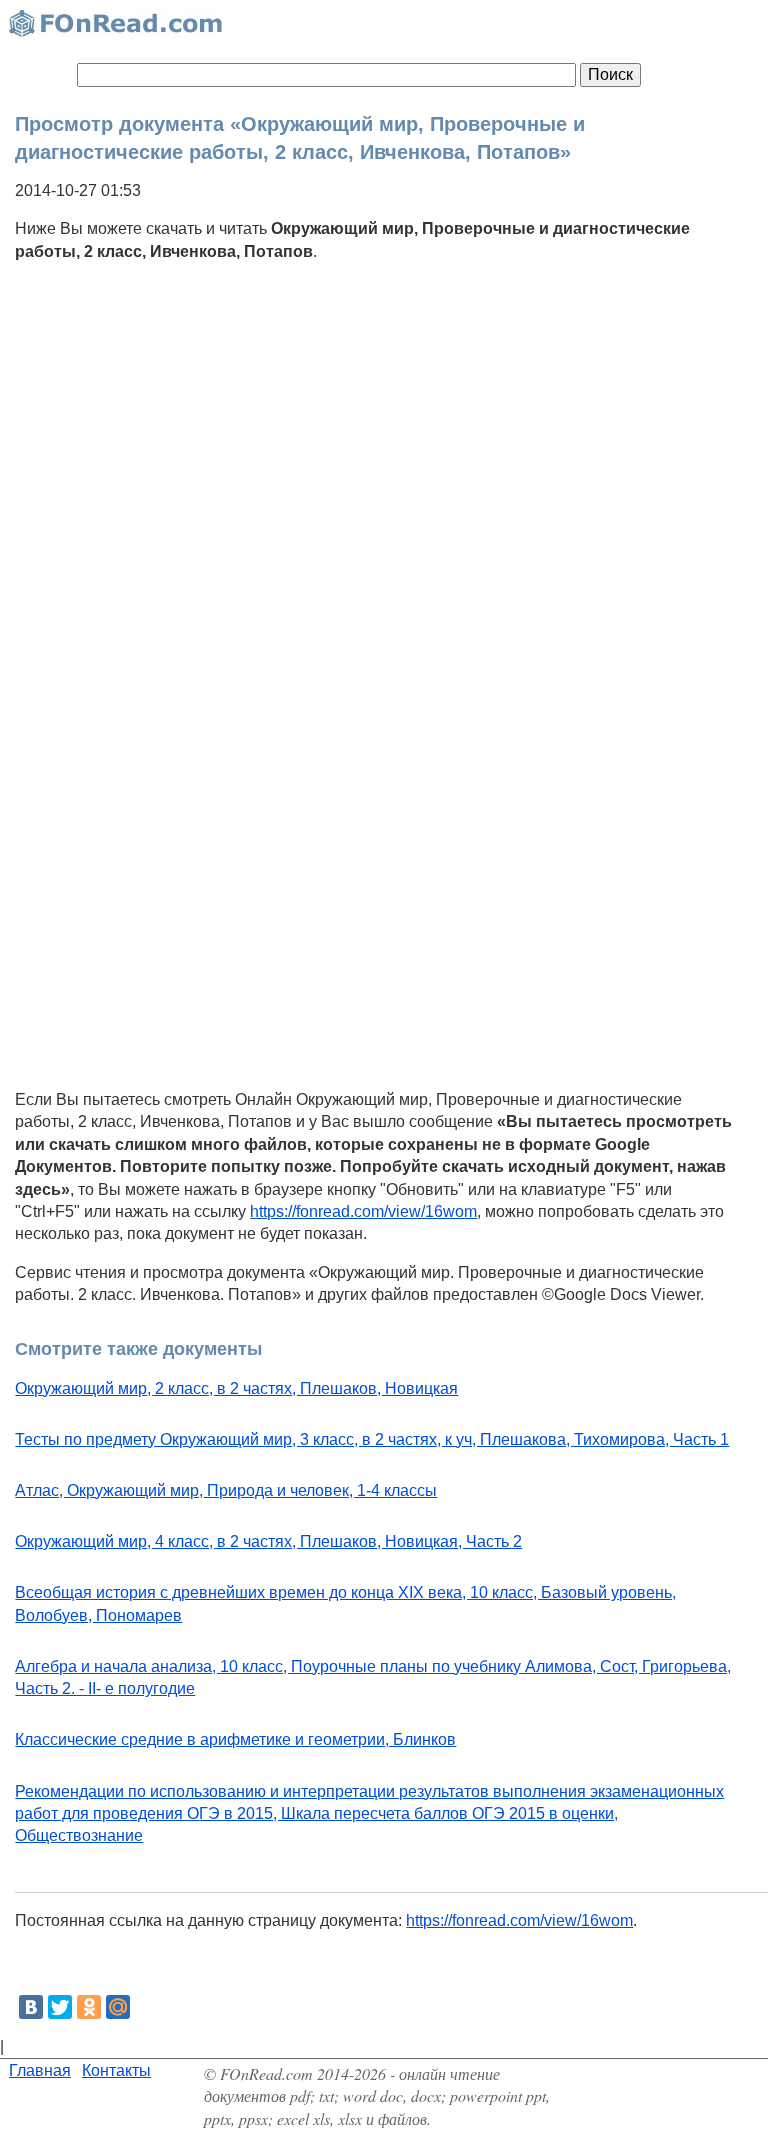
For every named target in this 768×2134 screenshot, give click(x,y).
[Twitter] (60, 2007)
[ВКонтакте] (31, 2007)
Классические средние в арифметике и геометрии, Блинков (235, 1739)
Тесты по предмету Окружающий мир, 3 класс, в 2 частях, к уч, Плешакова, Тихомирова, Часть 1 (372, 1439)
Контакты (116, 2070)
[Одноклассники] (89, 2007)
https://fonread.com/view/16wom (363, 1211)
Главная (40, 2070)
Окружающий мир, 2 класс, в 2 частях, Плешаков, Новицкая (236, 1388)
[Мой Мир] (118, 2007)
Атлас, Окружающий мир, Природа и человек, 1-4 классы (226, 1490)
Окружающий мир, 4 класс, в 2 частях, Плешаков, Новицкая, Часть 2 (268, 1541)
